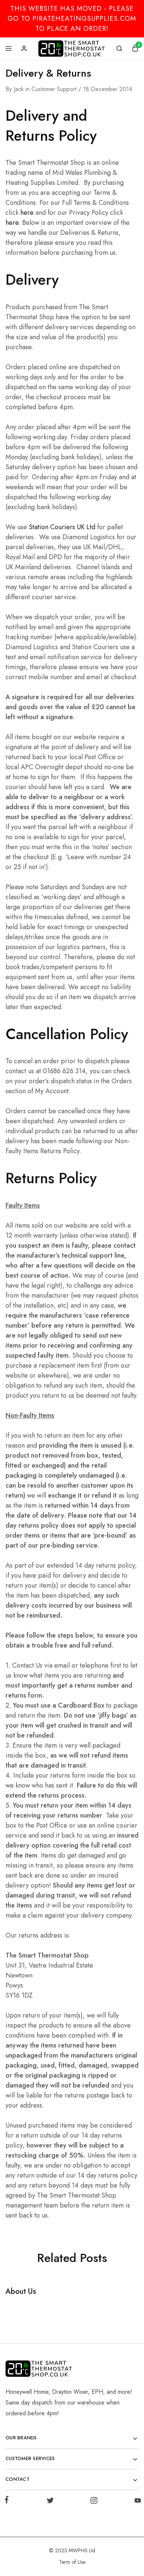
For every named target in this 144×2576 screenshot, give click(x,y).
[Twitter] (50, 2502)
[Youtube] (136, 2502)
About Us (21, 2291)
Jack (19, 89)
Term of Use (72, 2562)
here (27, 213)
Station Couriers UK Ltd (62, 527)
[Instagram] (94, 2502)
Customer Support (54, 89)
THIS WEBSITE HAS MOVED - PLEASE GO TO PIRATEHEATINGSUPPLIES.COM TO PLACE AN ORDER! (72, 19)
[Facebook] (8, 2501)
